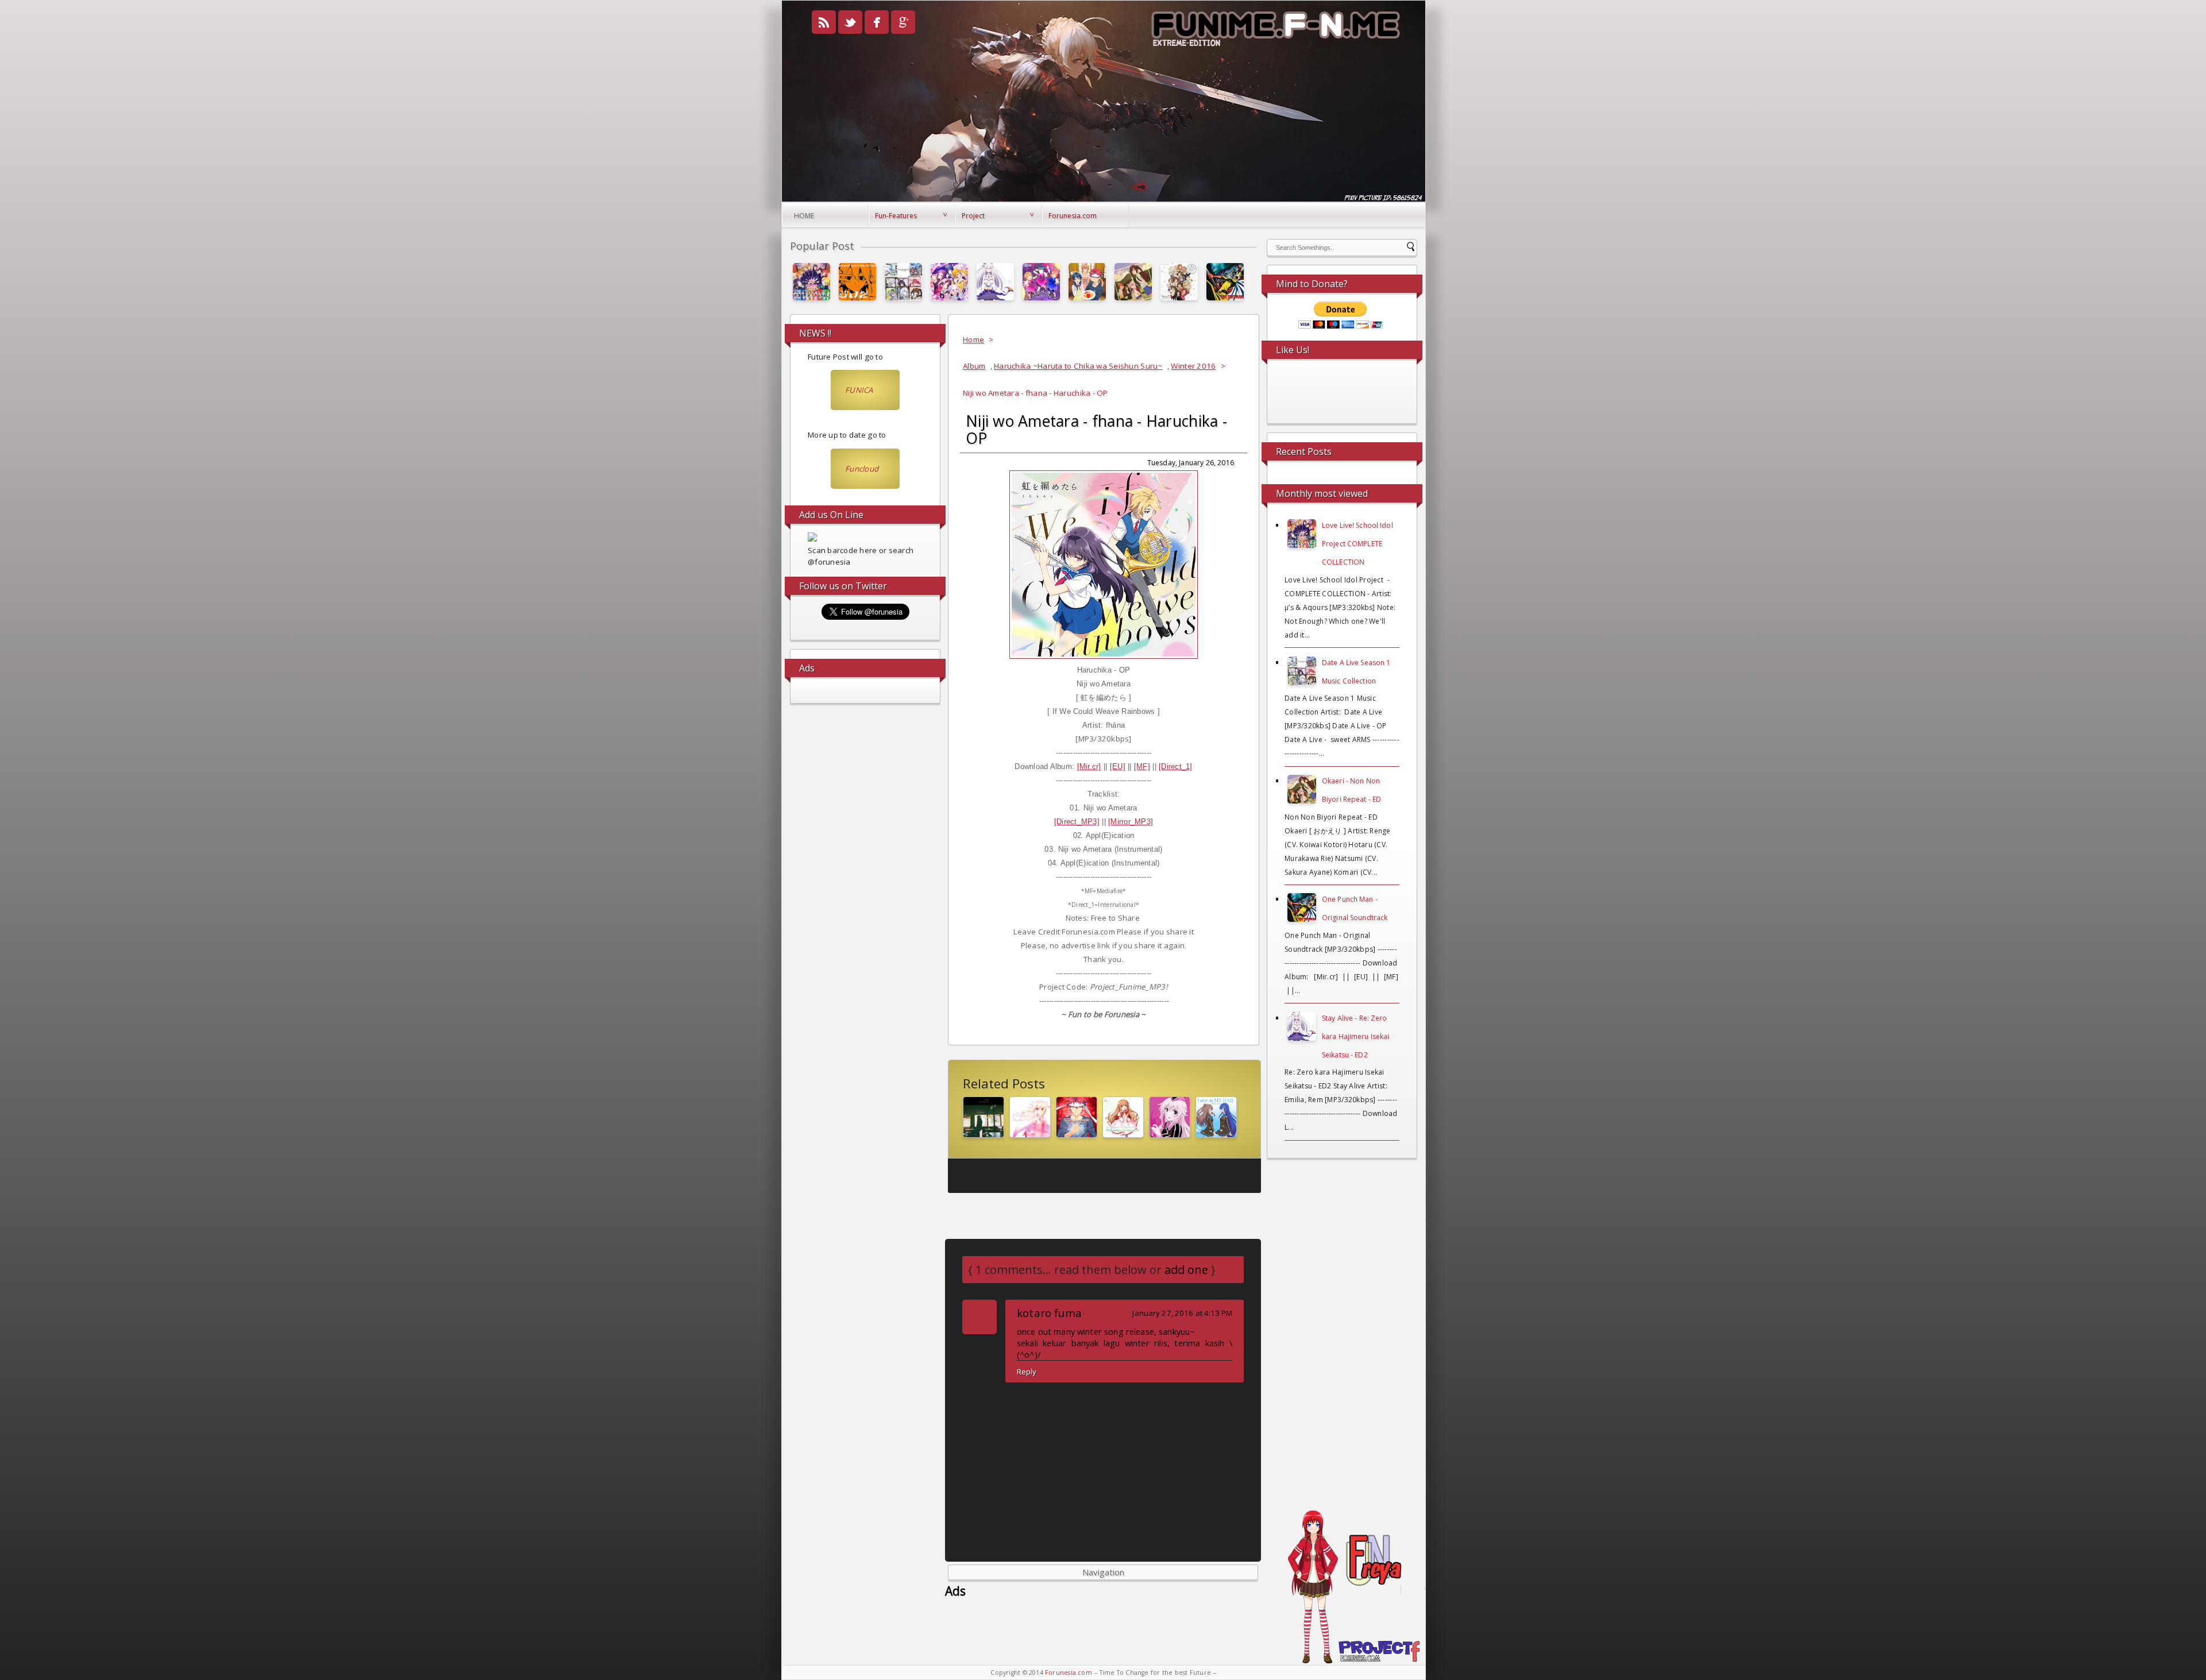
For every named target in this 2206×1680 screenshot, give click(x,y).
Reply (1027, 1372)
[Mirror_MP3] (1131, 822)
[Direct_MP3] (1077, 822)
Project (973, 216)
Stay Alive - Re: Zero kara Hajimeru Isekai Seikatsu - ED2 (1355, 1036)
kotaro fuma (1049, 1313)
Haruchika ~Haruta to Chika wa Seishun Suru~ (1078, 366)
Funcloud (862, 469)
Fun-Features (896, 216)
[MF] (1142, 766)
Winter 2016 (1193, 366)
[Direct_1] (1176, 766)
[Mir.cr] (1089, 766)
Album (974, 366)
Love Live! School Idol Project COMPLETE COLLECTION (1357, 544)
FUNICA (859, 390)
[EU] (1118, 766)
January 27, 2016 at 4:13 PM (1182, 1313)
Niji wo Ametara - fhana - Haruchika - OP (1096, 430)
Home (804, 216)
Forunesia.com (1073, 216)
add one (1186, 1270)
